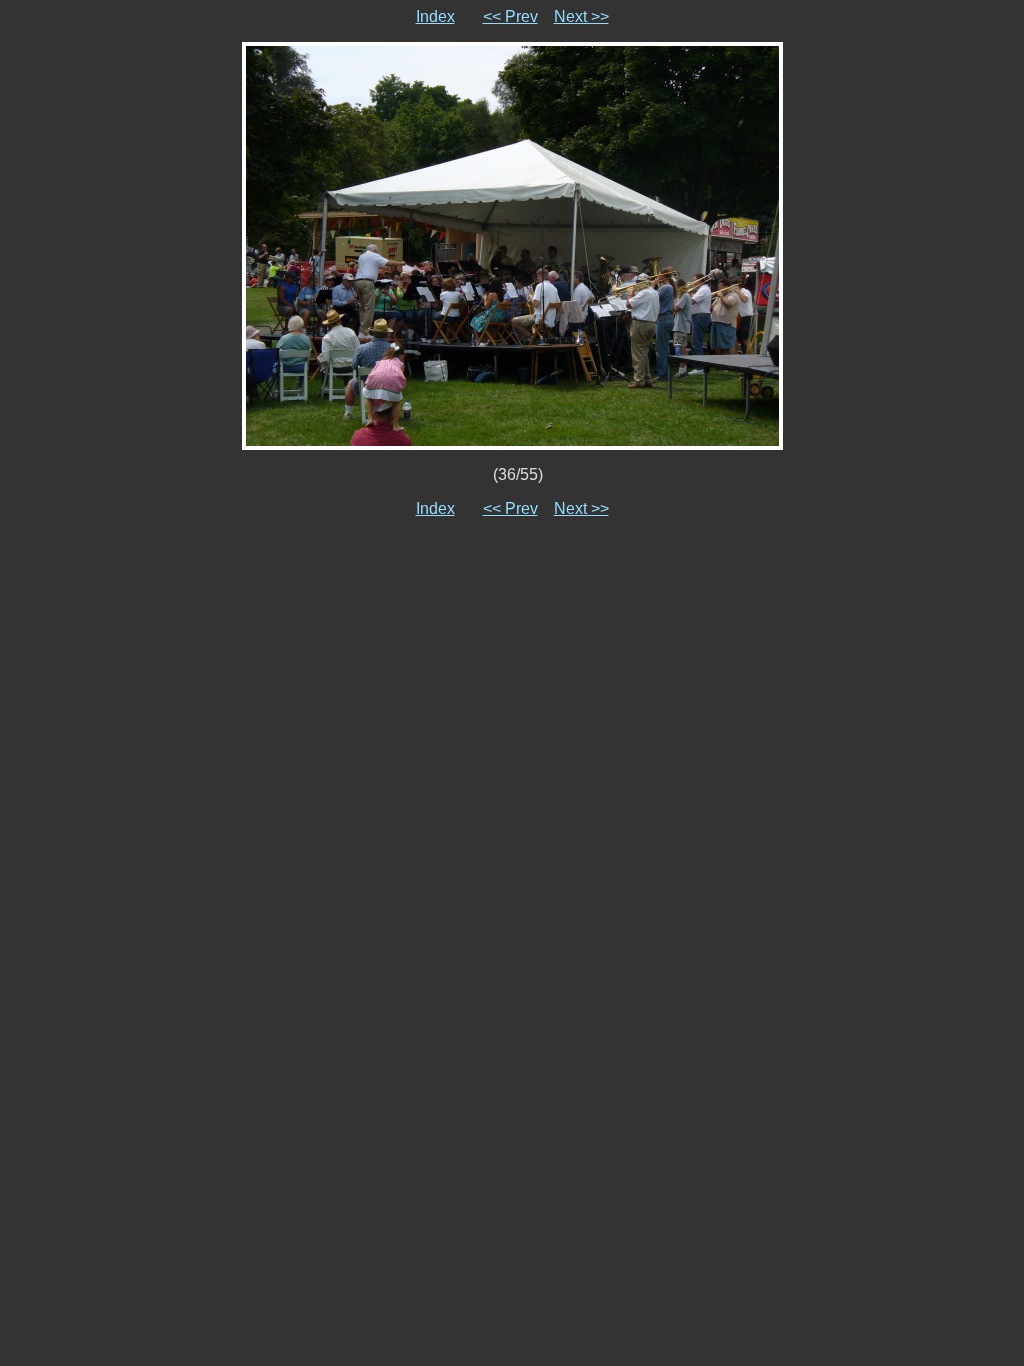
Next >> (581, 16)
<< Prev (510, 16)
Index (435, 16)
